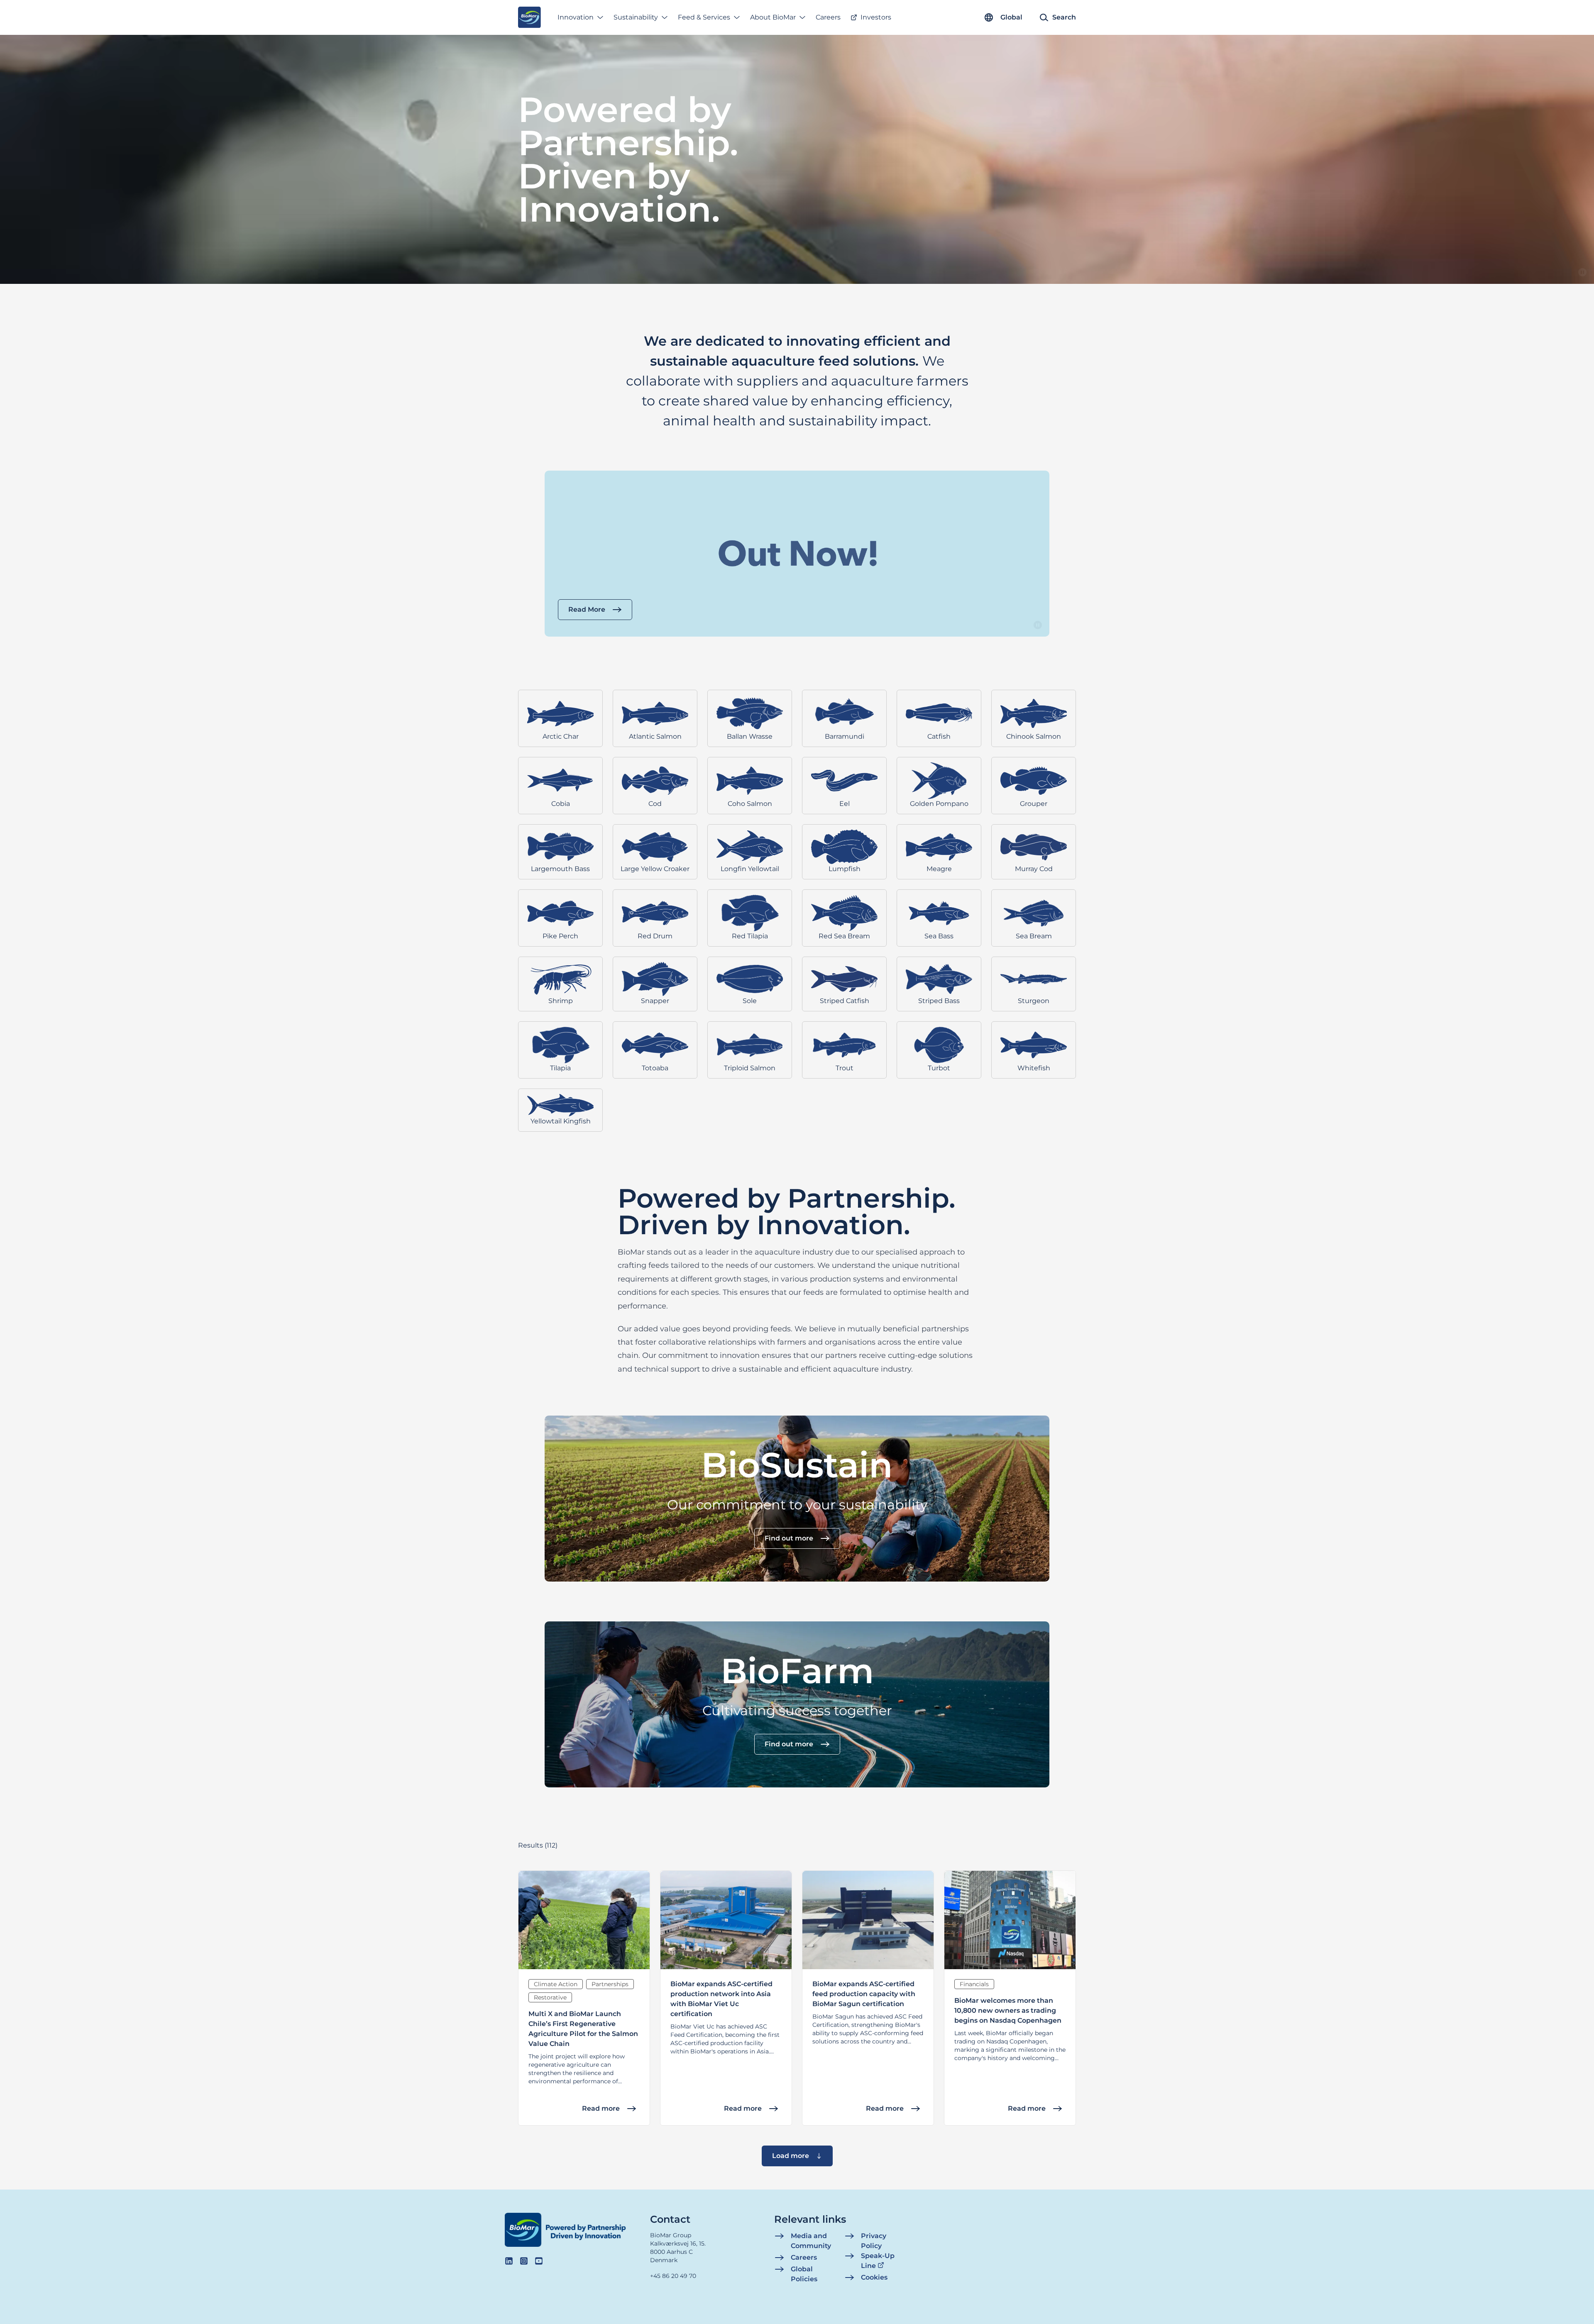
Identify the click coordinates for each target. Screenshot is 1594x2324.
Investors (876, 17)
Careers (828, 17)
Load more (791, 2156)
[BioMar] (529, 17)
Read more (601, 2108)
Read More (587, 609)
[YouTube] (539, 2261)
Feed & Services (704, 17)
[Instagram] (524, 2261)
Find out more (789, 1538)
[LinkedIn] (509, 2261)
